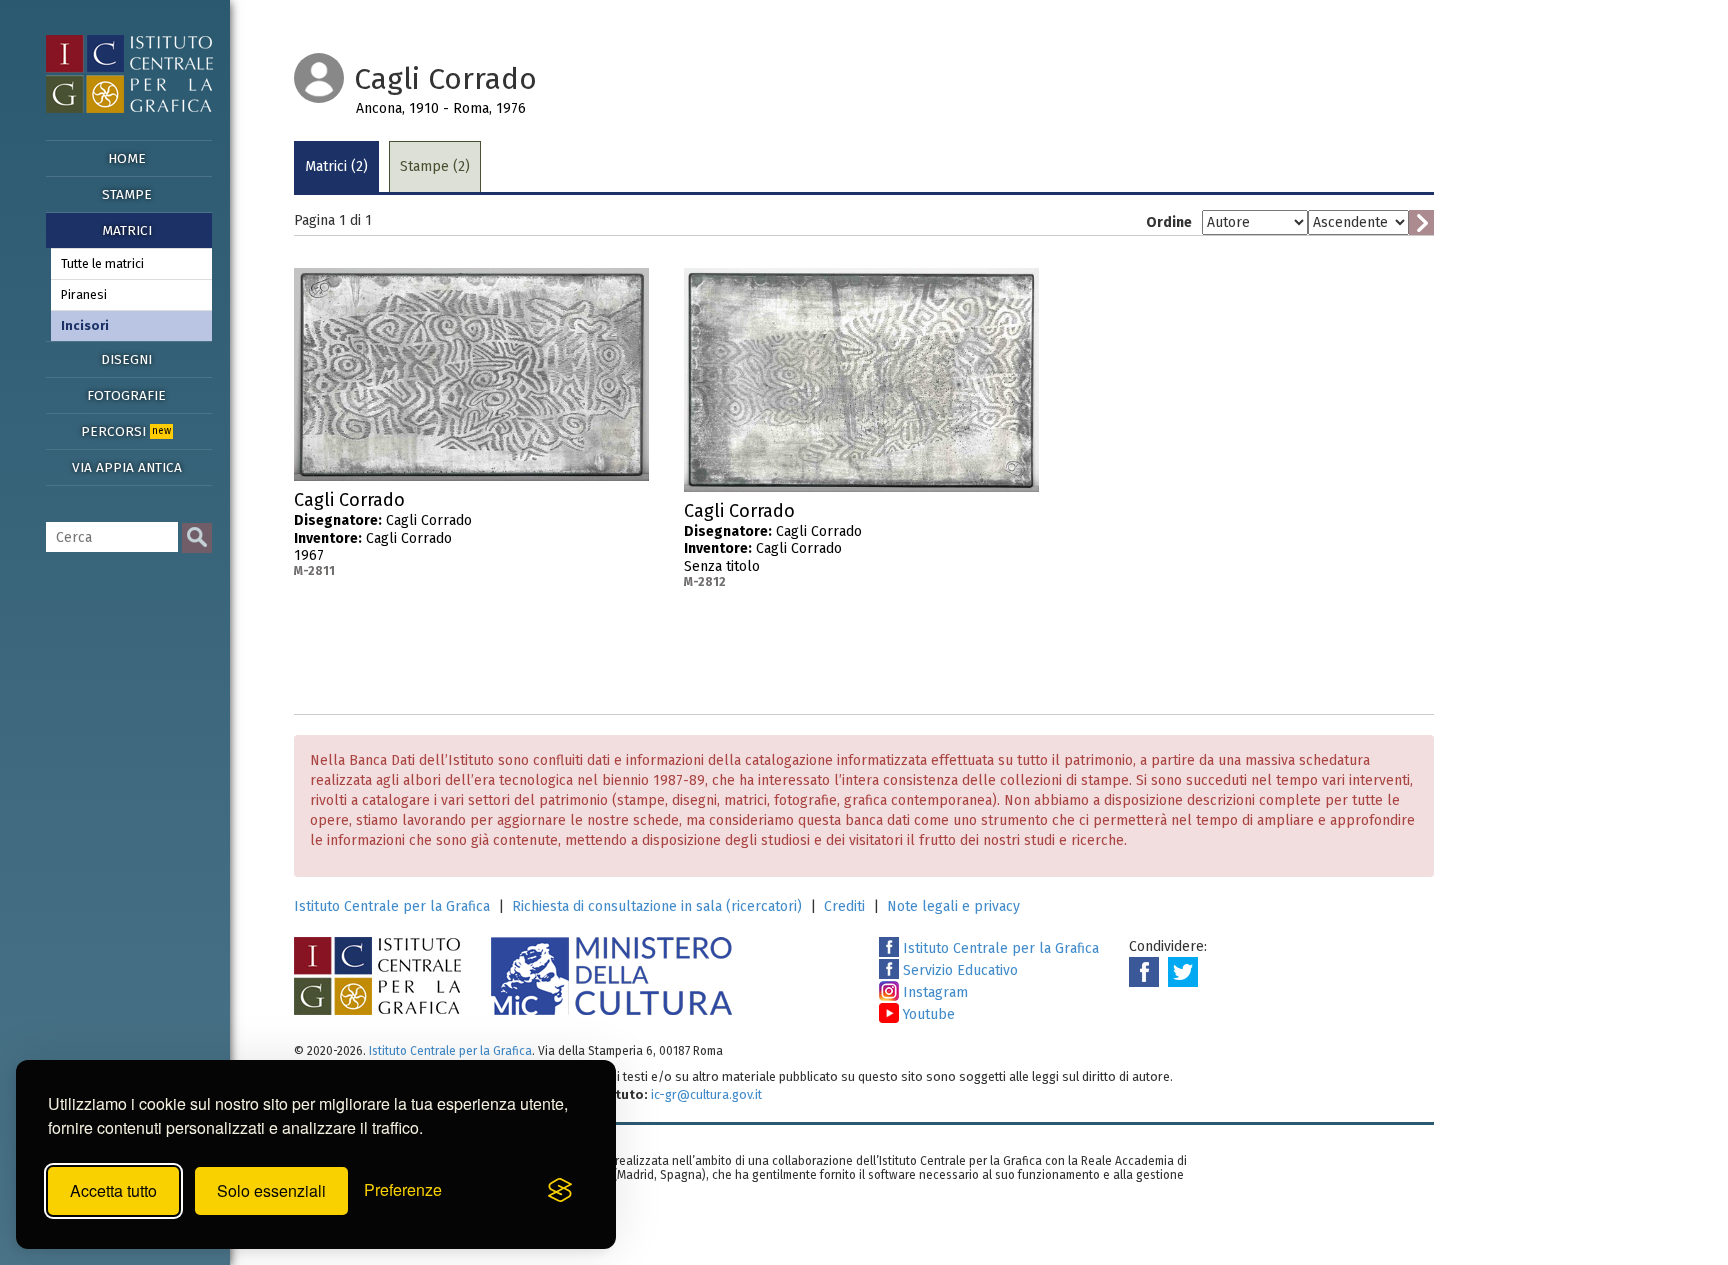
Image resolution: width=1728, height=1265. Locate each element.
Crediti (844, 906)
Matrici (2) (336, 166)
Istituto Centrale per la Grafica (392, 906)
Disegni (126, 359)
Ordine (1169, 222)
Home (127, 158)
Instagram (933, 992)
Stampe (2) (435, 166)
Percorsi (126, 431)
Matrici (127, 230)
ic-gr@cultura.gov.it (706, 1094)
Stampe (127, 194)
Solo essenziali (271, 1190)
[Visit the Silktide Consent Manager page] (560, 1191)
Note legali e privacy (953, 906)
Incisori (85, 325)
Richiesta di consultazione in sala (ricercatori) (657, 906)
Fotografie (126, 395)
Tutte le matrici (102, 263)
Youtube (927, 1014)
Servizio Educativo (958, 970)
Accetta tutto (113, 1190)
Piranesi (84, 294)
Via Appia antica (127, 467)
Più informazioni (634, 506)
